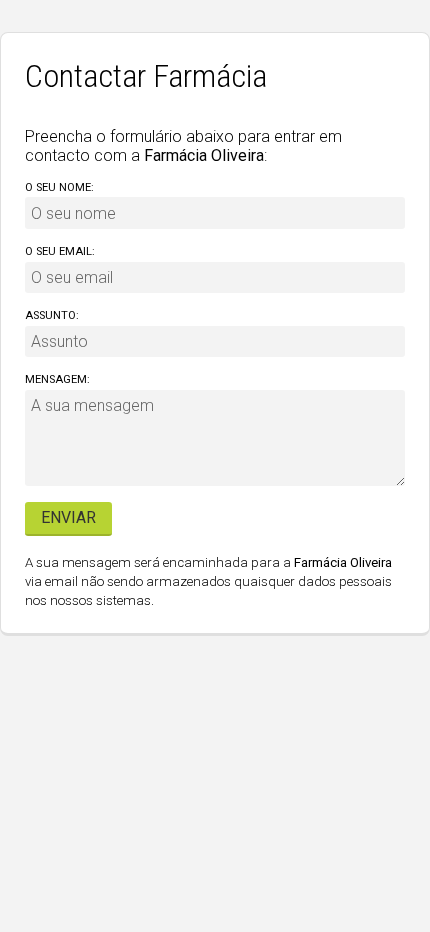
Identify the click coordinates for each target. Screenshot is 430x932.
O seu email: (60, 251)
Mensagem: (57, 379)
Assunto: (52, 315)
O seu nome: (59, 187)
